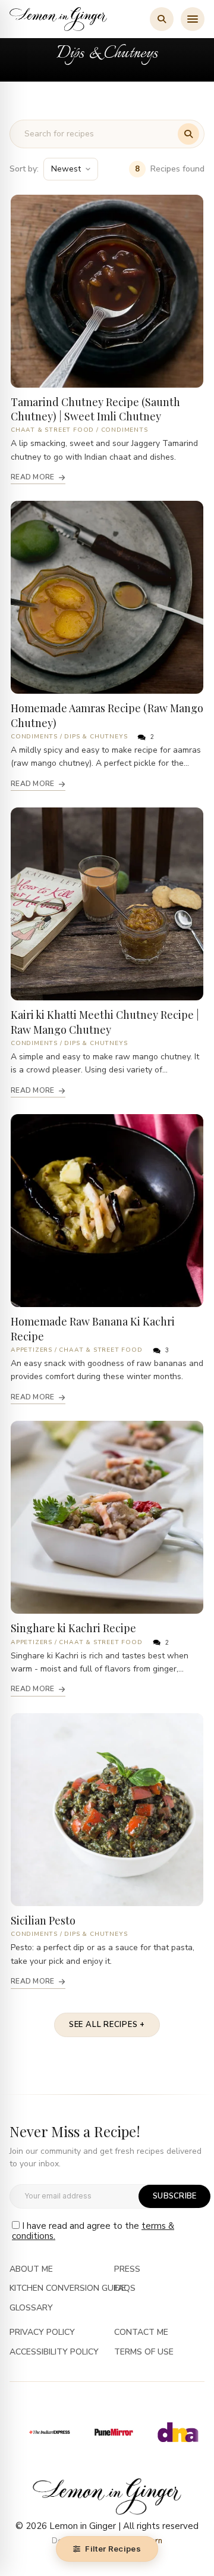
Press (127, 2270)
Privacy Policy (42, 2333)
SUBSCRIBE (174, 2196)
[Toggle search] (162, 19)
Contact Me (141, 2333)
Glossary (31, 2308)
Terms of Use (144, 2352)
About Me (31, 2270)
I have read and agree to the (93, 2231)
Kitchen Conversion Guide (68, 2289)
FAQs (125, 2289)
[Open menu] (193, 19)
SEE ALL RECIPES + (107, 2025)
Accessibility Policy (54, 2352)
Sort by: (24, 169)
